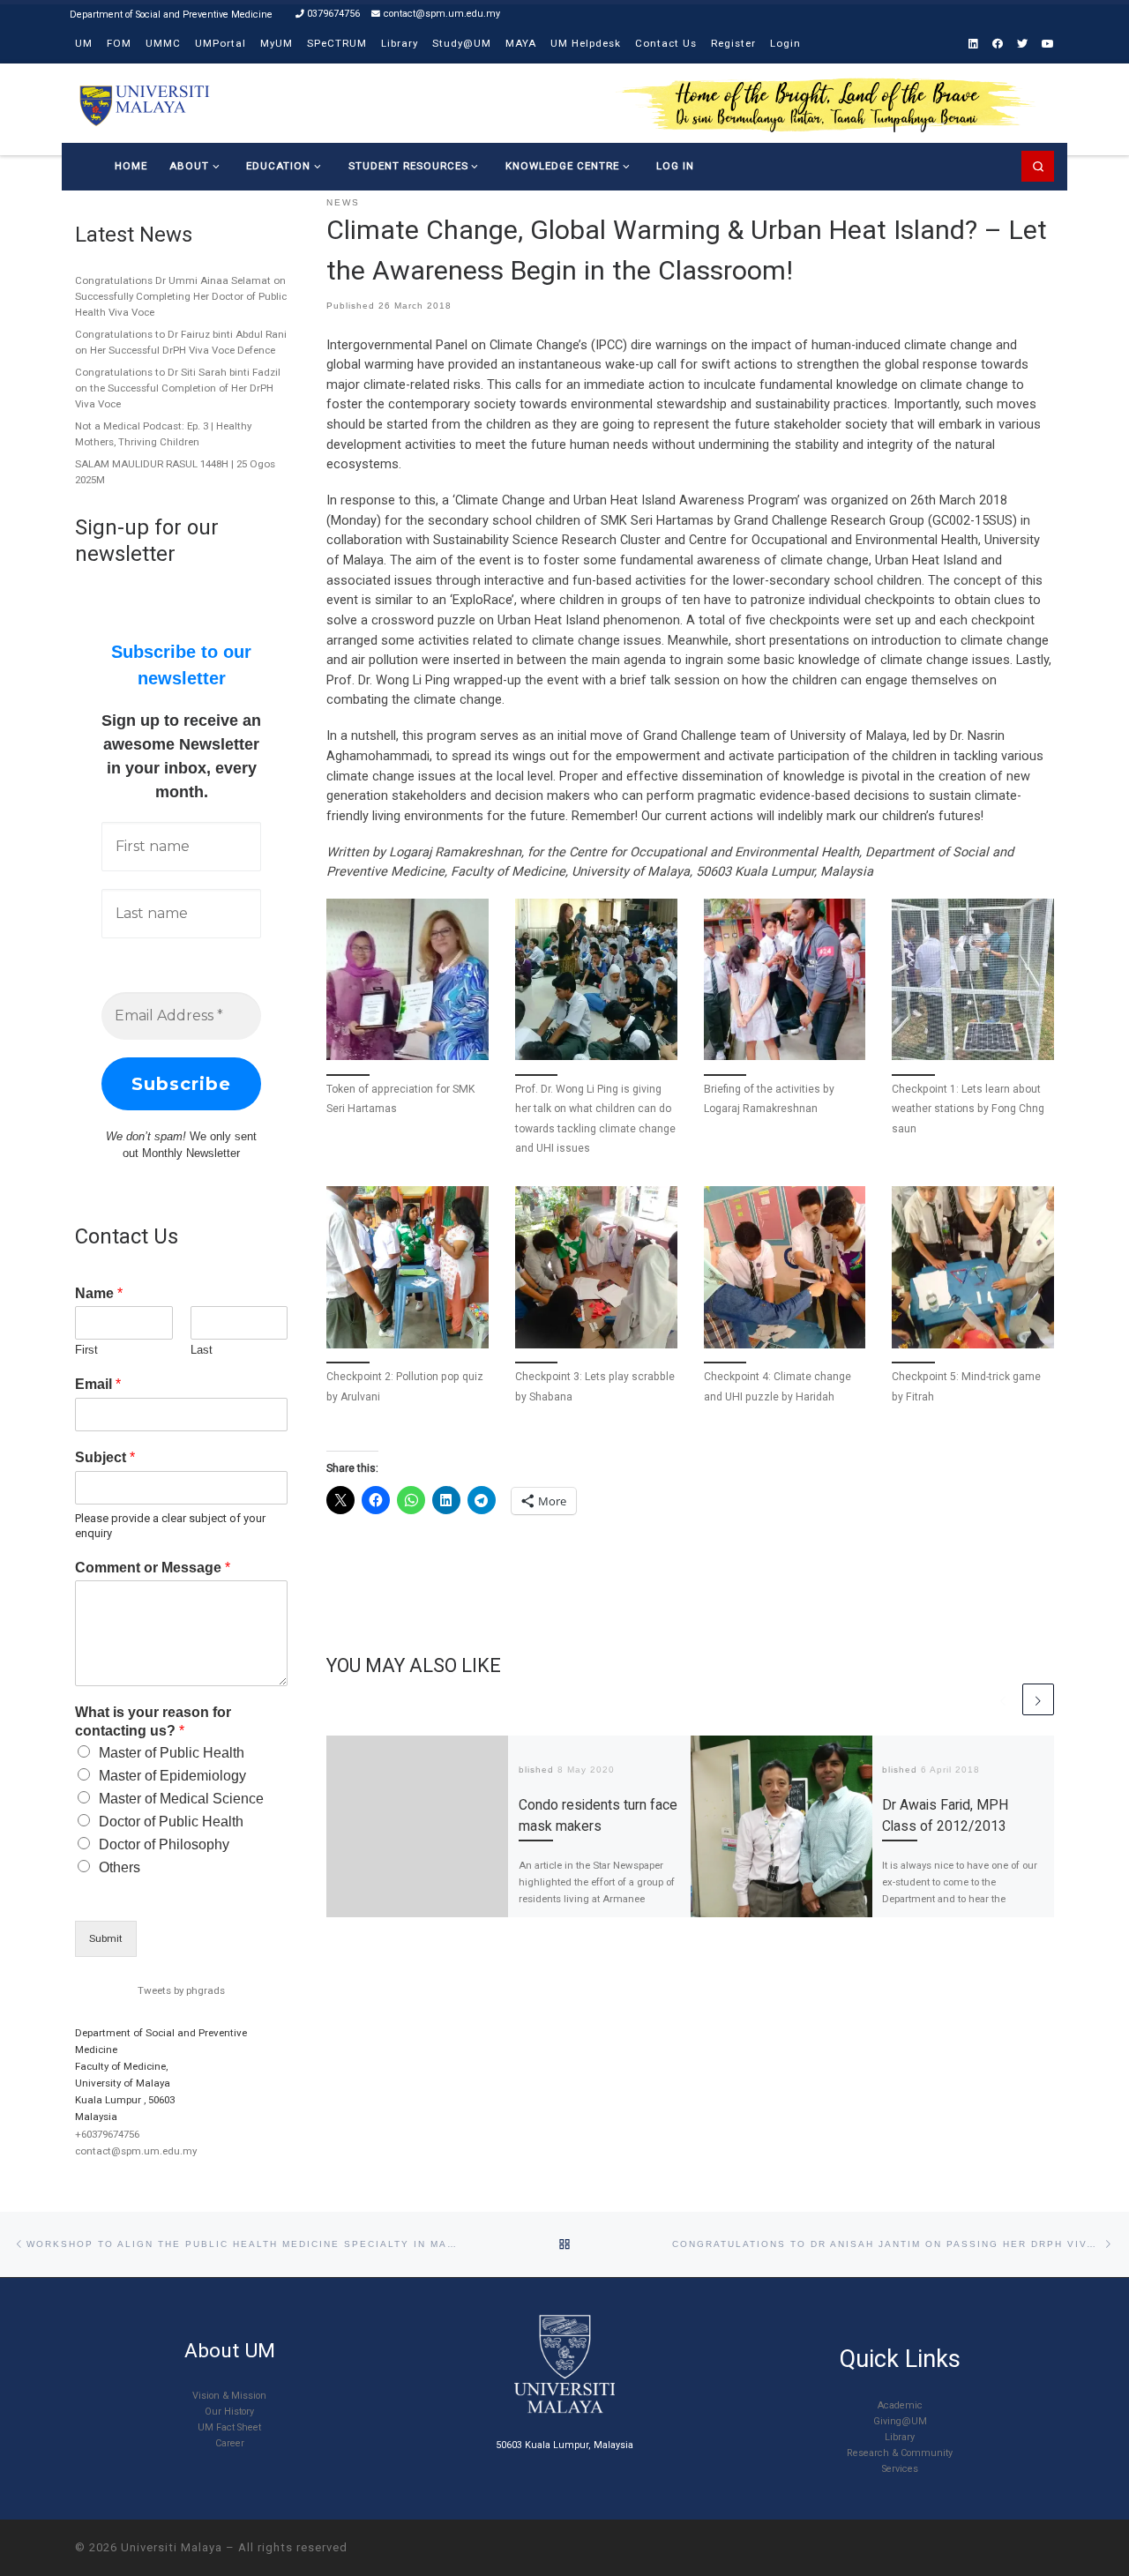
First (86, 1350)
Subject (105, 1457)
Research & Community (900, 2453)
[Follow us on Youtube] (1048, 45)
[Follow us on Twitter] (1022, 45)
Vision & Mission (229, 2396)
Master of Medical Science (181, 1799)
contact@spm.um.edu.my (136, 2151)
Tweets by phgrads (181, 1990)
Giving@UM (900, 2421)
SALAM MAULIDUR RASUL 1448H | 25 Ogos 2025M (175, 472)
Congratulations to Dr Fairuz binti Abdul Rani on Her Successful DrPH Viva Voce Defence (181, 342)
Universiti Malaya (172, 2547)
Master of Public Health (172, 1753)
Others (120, 1867)
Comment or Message (153, 1568)
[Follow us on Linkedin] (973, 45)
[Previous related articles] (1003, 1699)
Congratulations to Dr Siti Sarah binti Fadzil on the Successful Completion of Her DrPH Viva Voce (178, 388)
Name (99, 1293)
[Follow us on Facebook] (998, 45)
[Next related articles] (1038, 1699)
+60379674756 (107, 2134)
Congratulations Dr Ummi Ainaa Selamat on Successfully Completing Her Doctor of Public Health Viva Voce (181, 296)
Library (900, 2437)
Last (202, 1350)
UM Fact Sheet (229, 2427)
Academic (900, 2405)
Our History (229, 2412)
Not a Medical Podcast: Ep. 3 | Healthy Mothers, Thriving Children (163, 434)
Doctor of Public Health (171, 1822)
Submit (106, 1938)
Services (900, 2469)
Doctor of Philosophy (164, 1844)
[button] (407, 1036)
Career (230, 2443)
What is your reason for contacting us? (153, 1721)
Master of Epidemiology (172, 1776)
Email (98, 1384)
